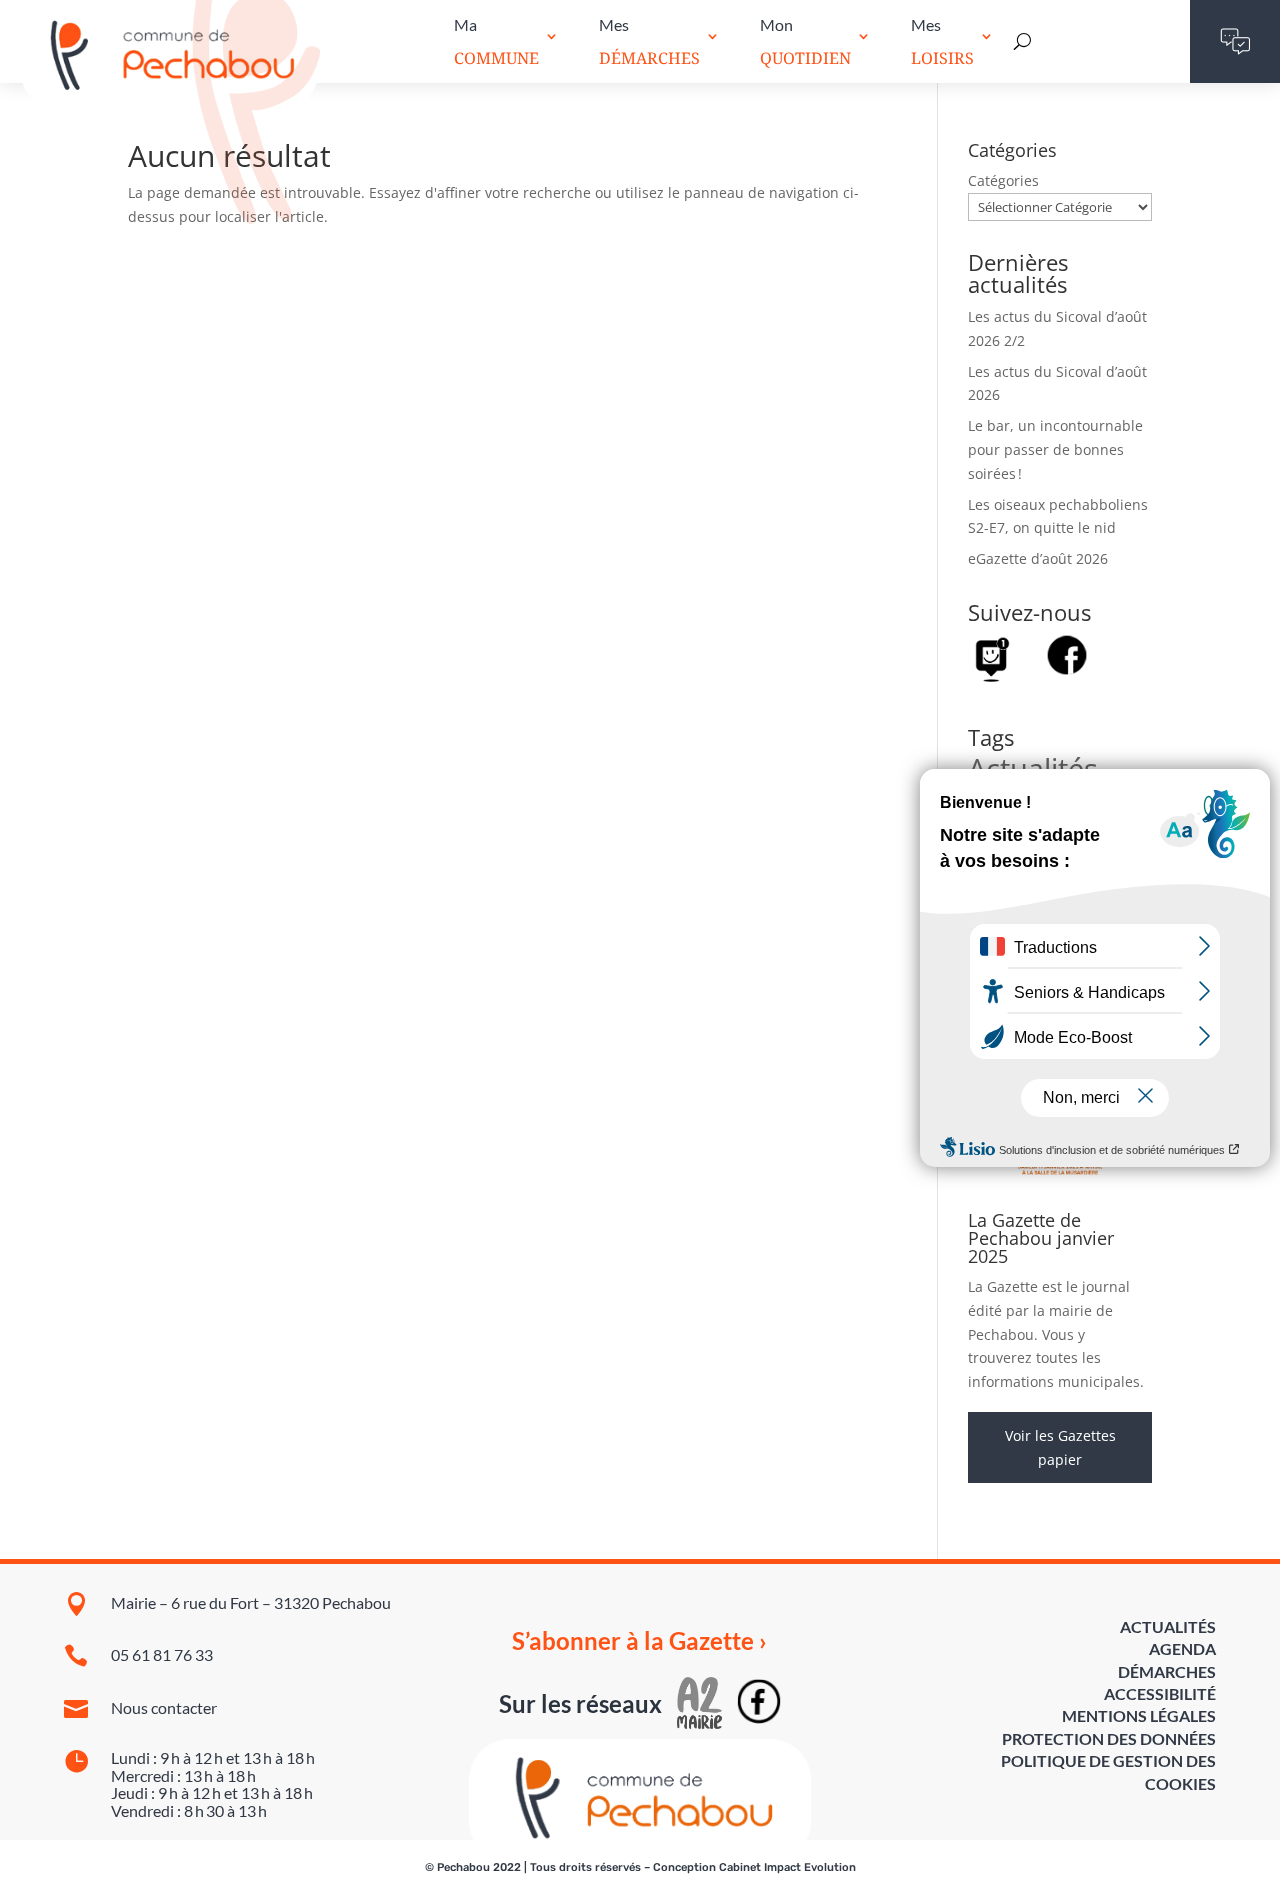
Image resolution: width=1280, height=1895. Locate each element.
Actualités (1168, 1626)
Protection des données (1109, 1738)
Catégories (1003, 180)
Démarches (1167, 1671)
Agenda (1182, 1648)
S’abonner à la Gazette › (639, 1641)
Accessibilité (1160, 1693)
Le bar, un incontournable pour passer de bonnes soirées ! (1055, 449)
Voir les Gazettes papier (1060, 1447)
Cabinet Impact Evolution (787, 1867)
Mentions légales (1139, 1715)
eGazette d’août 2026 (1038, 558)
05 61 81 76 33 (162, 1654)
